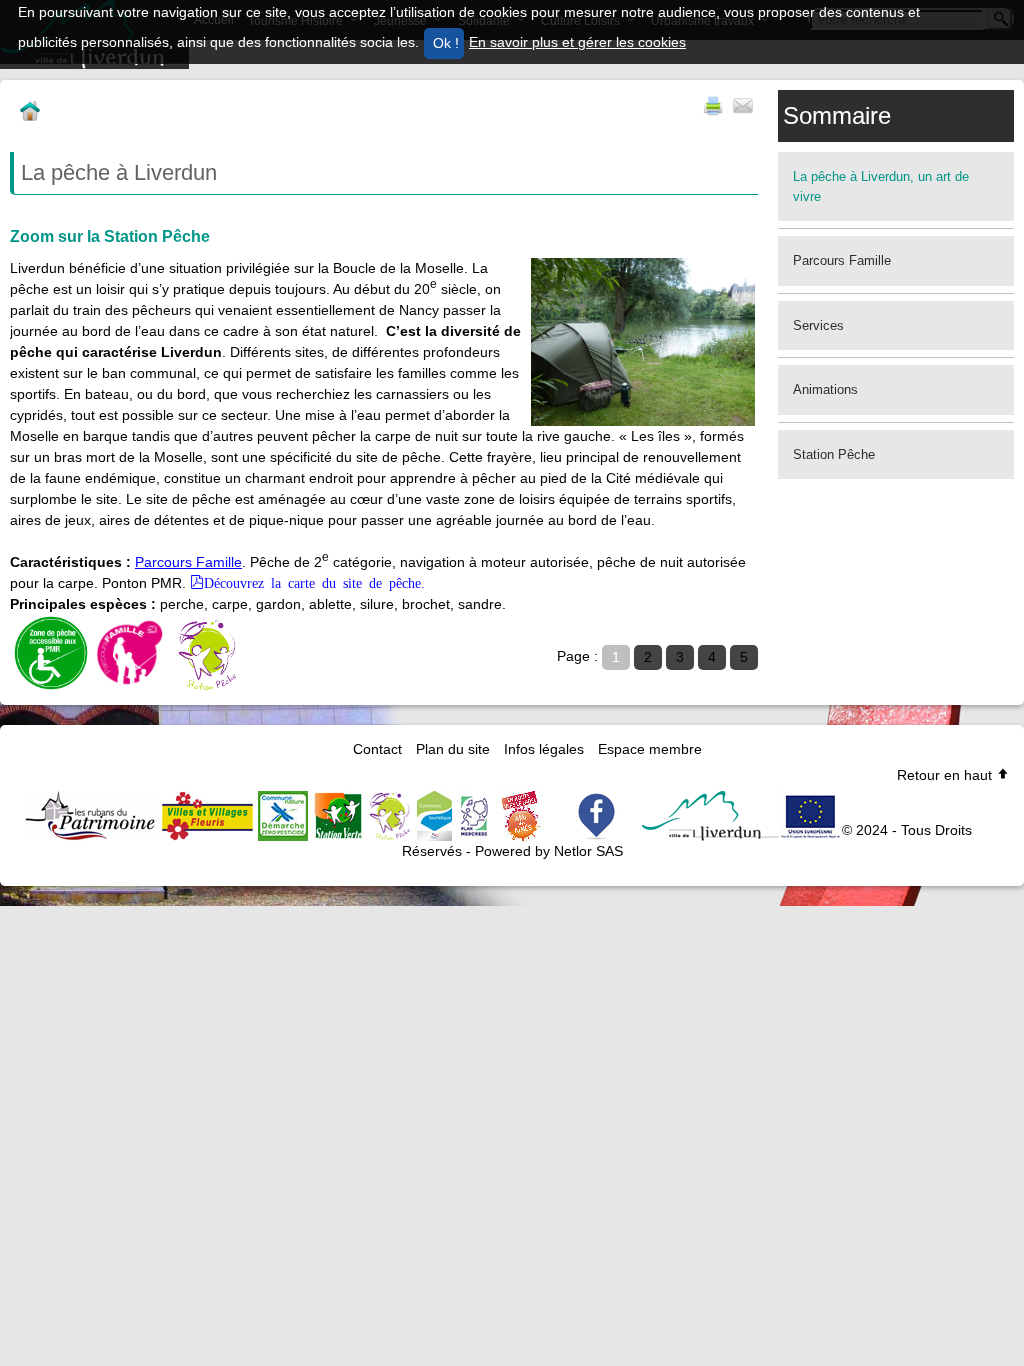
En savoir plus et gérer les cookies (577, 42)
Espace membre (650, 749)
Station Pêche (834, 454)
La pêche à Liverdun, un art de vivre (881, 186)
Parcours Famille (188, 562)
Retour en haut (946, 775)
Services (818, 325)
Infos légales (544, 749)
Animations (825, 389)
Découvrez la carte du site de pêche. (314, 582)
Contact (377, 749)
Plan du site (453, 749)
